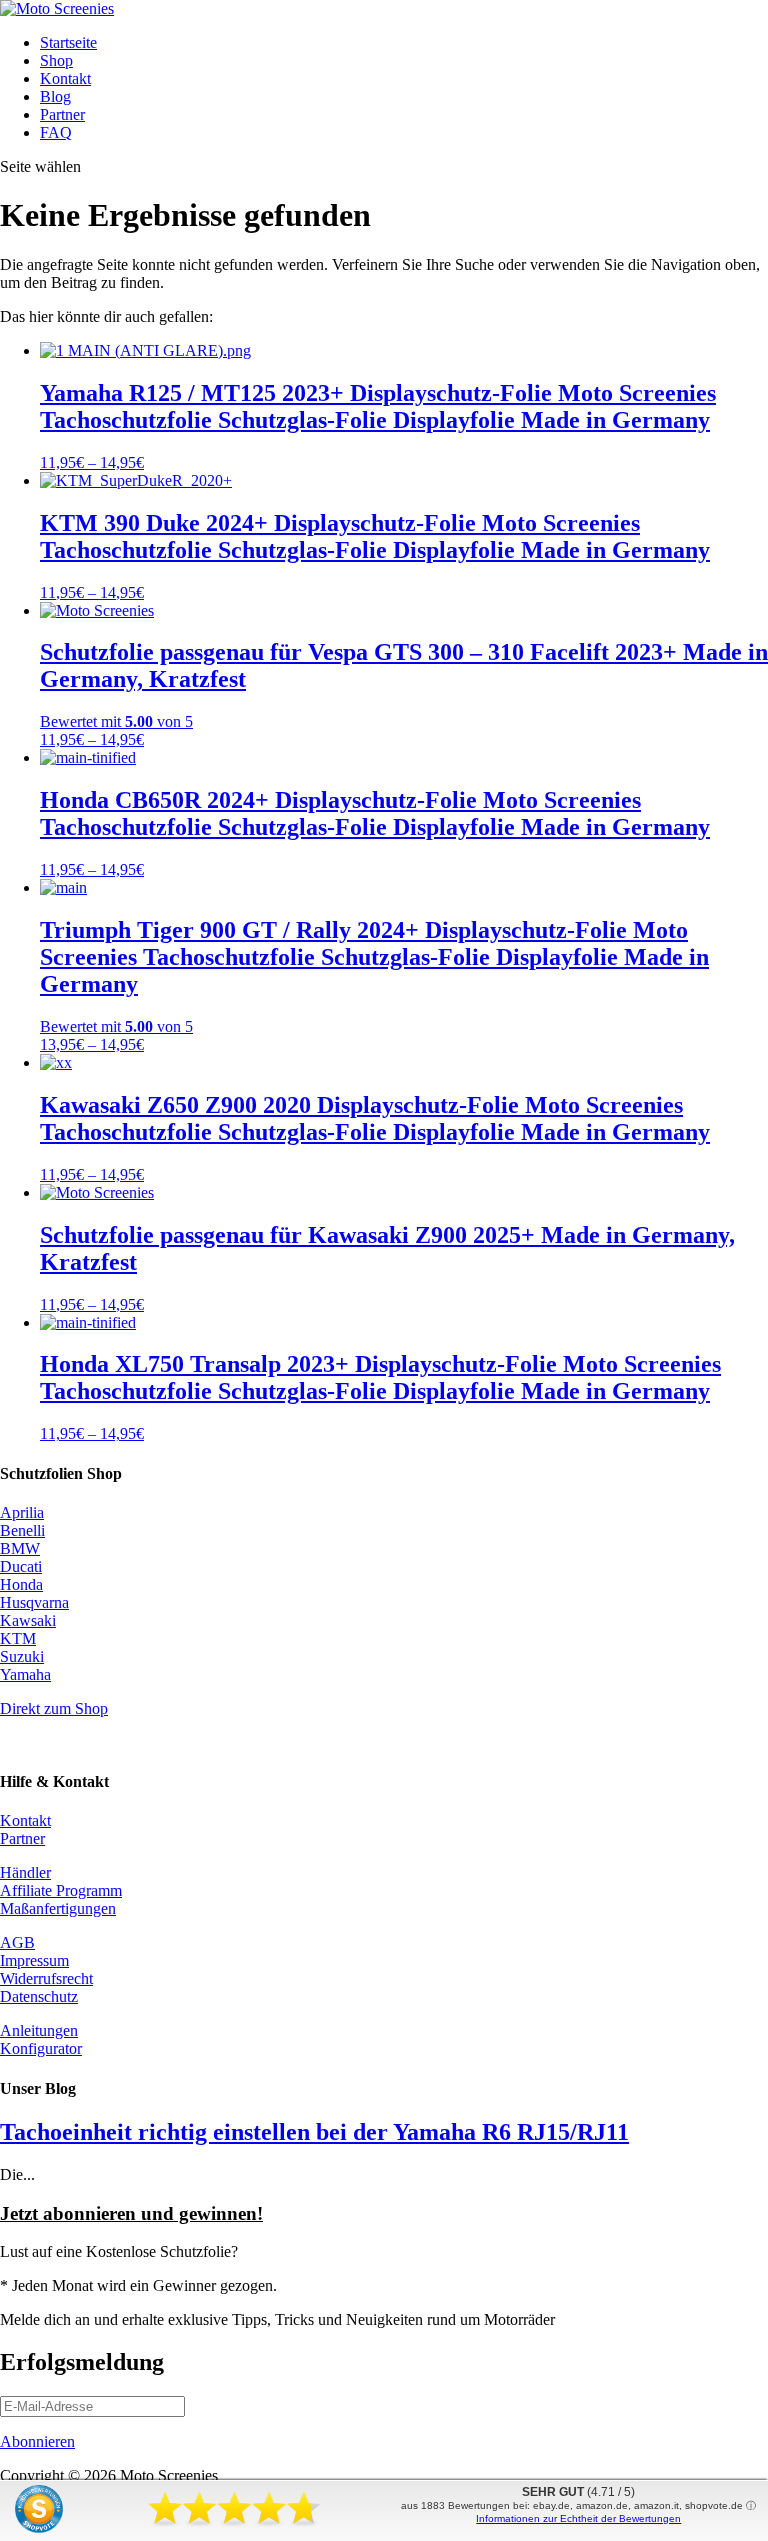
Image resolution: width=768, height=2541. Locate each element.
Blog (55, 96)
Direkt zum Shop (54, 1708)
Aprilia (22, 1512)
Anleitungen (39, 2030)
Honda (21, 1584)
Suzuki (22, 1656)
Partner (62, 114)
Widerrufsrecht (46, 1978)
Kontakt (65, 78)
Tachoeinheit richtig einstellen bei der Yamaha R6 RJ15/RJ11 (314, 2132)
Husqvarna (34, 1602)
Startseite (68, 42)
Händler (25, 1872)
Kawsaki (28, 1620)
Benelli (22, 1530)
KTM (18, 1638)
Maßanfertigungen (58, 1908)
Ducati (21, 1566)
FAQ (56, 132)
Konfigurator (41, 2048)
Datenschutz (39, 1996)
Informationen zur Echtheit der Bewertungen (578, 2518)
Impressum (34, 1960)
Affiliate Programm (61, 1890)
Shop (56, 60)
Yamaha (25, 1674)
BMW (20, 1548)
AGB (17, 1942)
